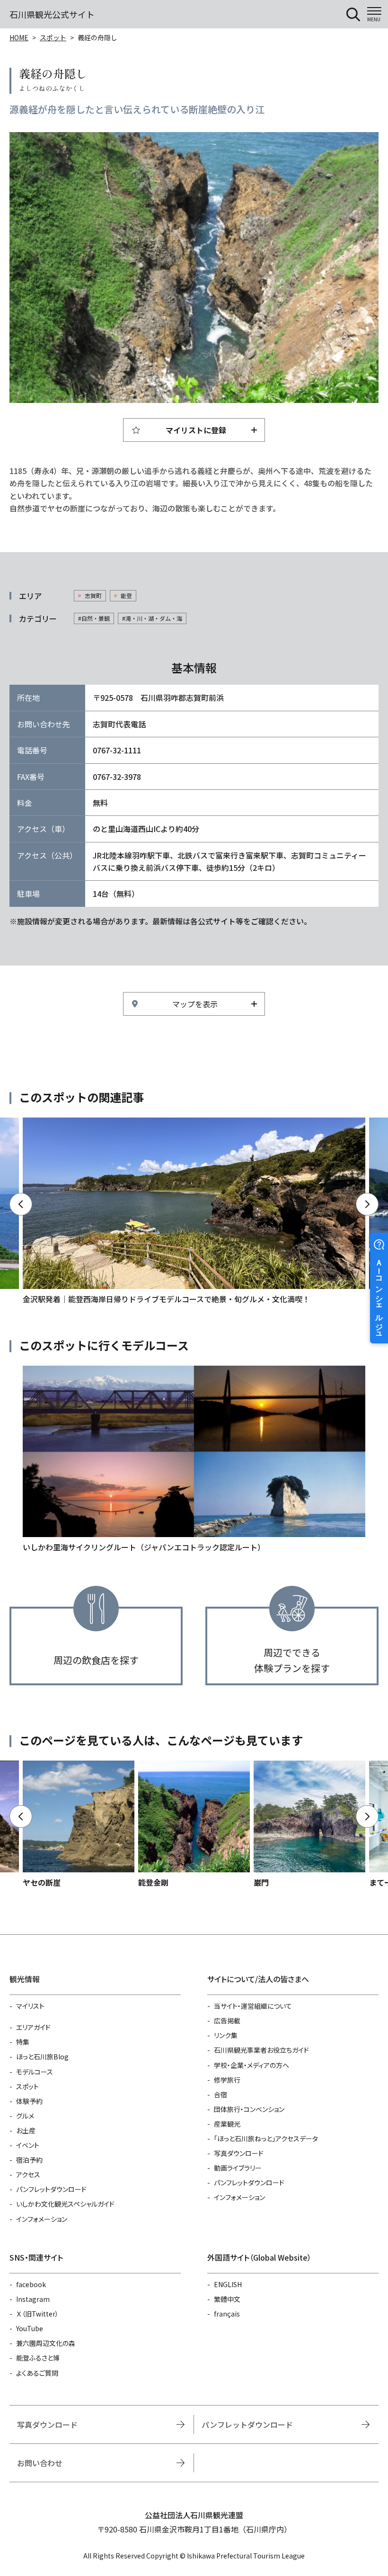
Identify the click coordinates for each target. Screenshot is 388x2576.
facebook (31, 2284)
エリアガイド (33, 2027)
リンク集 (226, 2035)
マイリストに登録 (196, 430)
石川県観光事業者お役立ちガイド (261, 2050)
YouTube (30, 2328)
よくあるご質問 (37, 2373)
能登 (126, 595)
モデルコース (35, 2072)
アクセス (28, 2174)
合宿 (220, 2094)
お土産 (26, 2130)
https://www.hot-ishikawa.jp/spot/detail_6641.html (79, 1825)
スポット (53, 37)
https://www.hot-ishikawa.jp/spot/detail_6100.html (194, 1825)
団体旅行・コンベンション (249, 2109)
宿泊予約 (29, 2160)
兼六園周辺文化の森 (46, 2343)
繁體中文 (227, 2299)
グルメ (25, 2116)
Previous (21, 1204)
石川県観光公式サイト (52, 14)
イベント (28, 2145)
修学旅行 (227, 2080)
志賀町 (93, 595)
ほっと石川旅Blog (42, 2057)
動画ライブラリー (238, 2168)
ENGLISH (228, 2284)
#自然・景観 (94, 618)
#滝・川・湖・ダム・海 (152, 618)
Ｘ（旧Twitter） (37, 2314)
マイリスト (30, 2006)
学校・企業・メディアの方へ (251, 2065)
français (227, 2314)
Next (367, 1204)
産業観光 (227, 2124)
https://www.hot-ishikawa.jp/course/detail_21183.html (194, 1459)
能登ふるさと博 (38, 2358)
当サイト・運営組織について (253, 2006)
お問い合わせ (40, 2463)
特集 (23, 2042)
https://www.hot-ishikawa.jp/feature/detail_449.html (194, 1211)
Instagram (33, 2299)
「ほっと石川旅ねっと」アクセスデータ (266, 2138)
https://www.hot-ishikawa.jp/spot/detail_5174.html (309, 1825)
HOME (19, 37)
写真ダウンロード (239, 2153)
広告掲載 (227, 2021)
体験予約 (29, 2101)
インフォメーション (42, 2219)
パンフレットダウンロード (51, 2189)
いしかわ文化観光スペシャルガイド (65, 2204)
